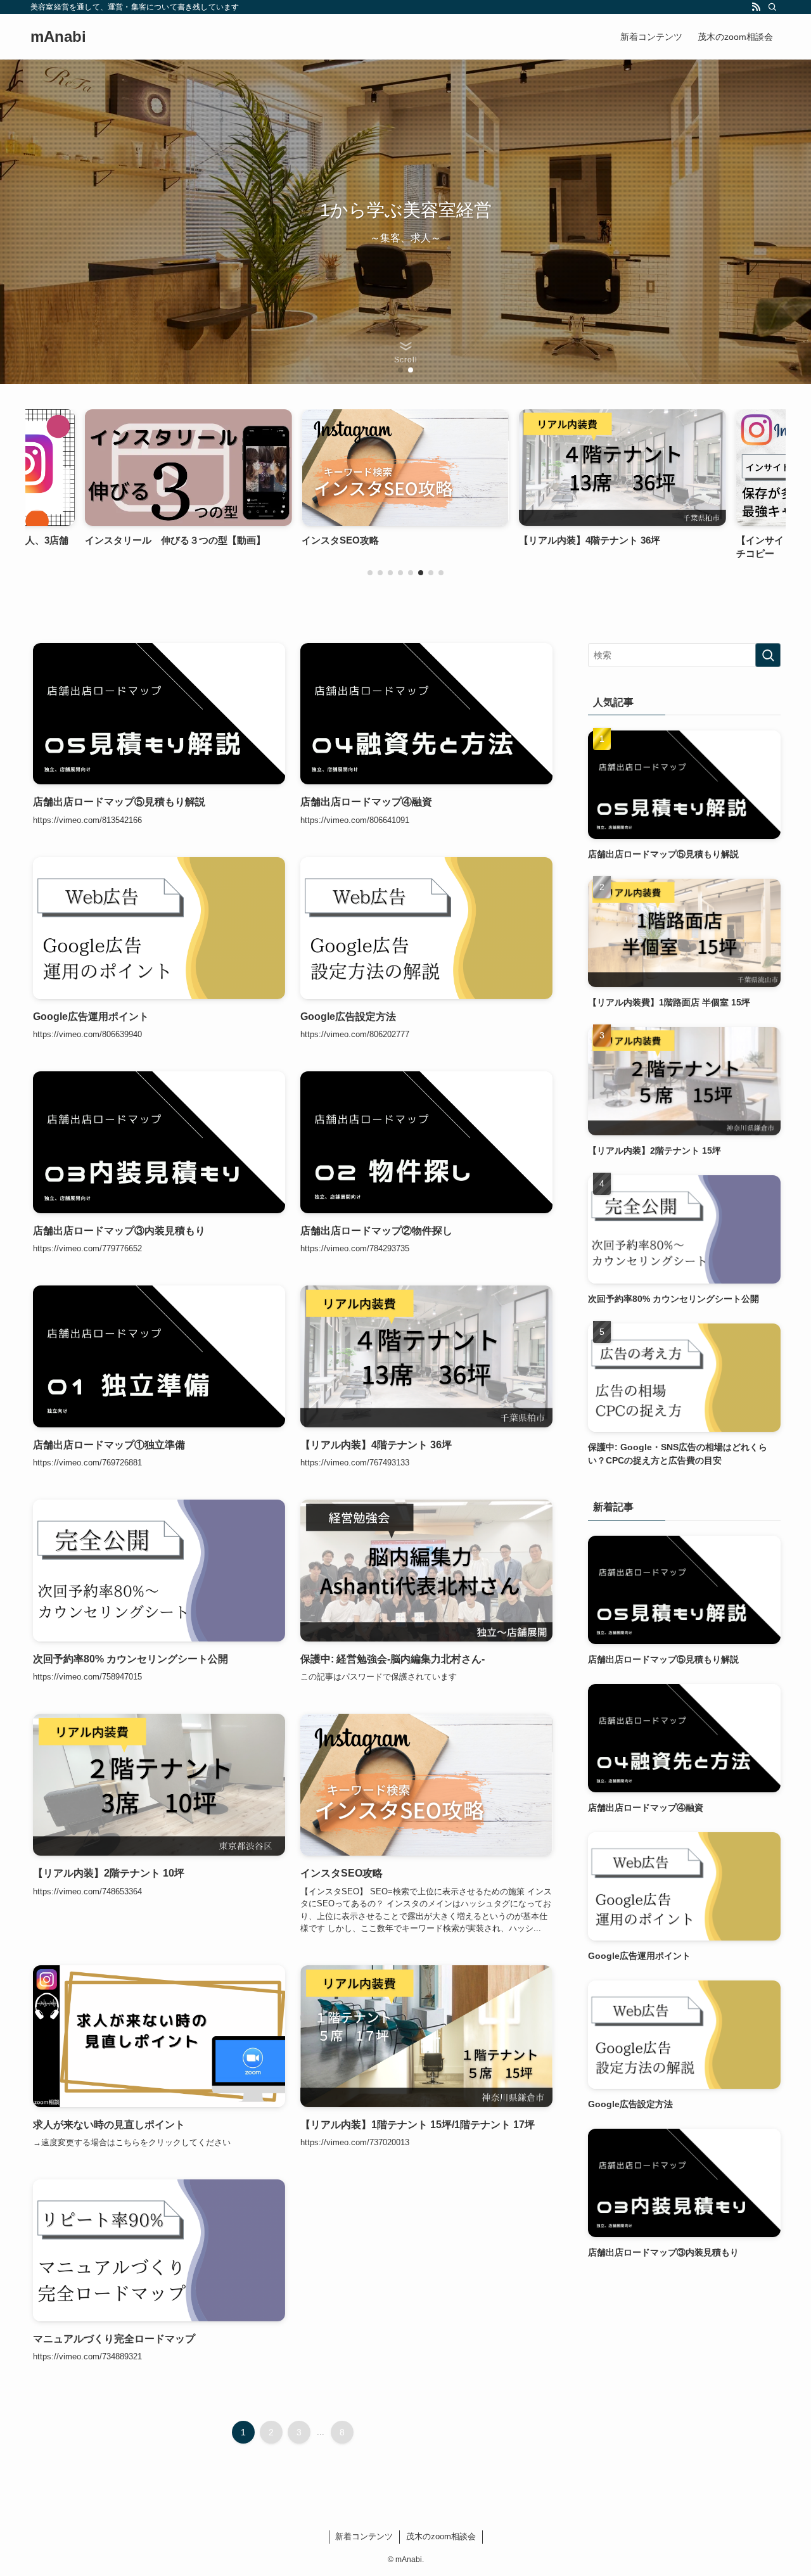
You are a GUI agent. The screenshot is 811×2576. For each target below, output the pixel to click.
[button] (400, 370)
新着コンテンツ (364, 2536)
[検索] (772, 7)
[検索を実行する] (768, 655)
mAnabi (58, 37)
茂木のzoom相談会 (441, 2536)
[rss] (756, 7)
